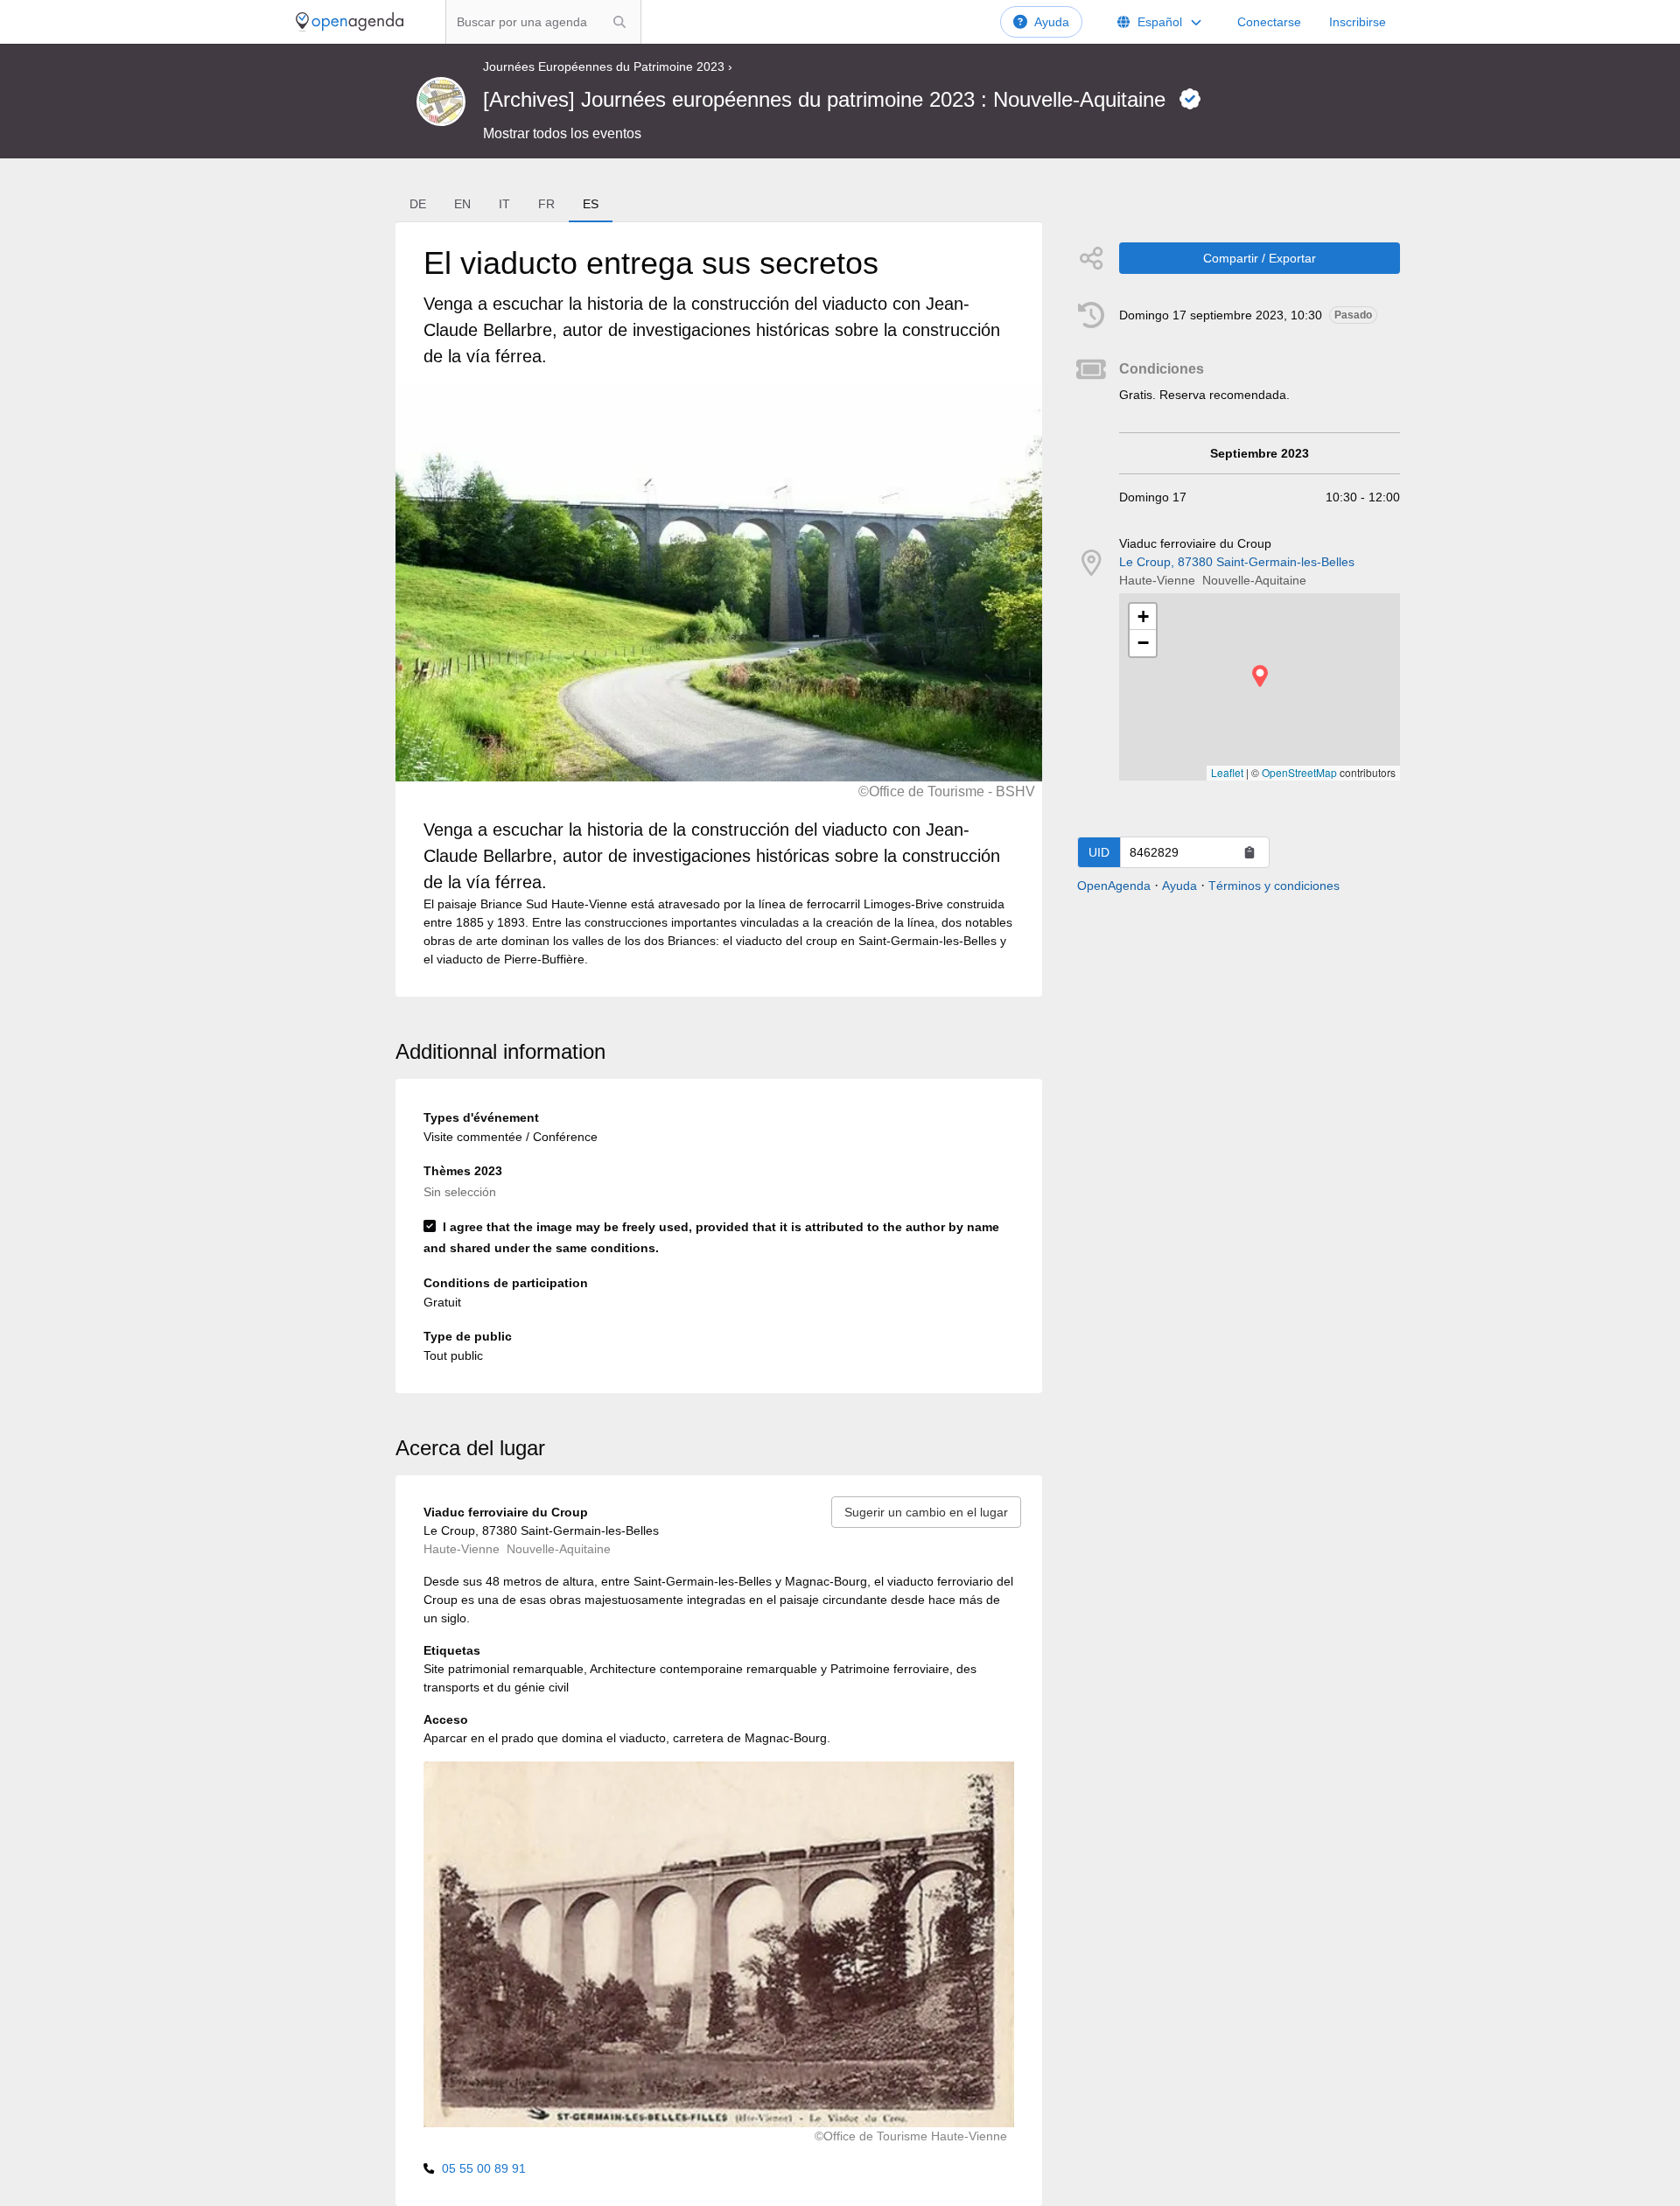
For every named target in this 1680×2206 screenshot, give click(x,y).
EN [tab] (462, 204)
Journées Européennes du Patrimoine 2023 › (608, 67)
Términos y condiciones (1274, 886)
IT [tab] (504, 204)
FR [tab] (546, 204)
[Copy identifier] (1249, 852)
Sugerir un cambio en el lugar (926, 1512)
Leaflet (1227, 772)
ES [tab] (591, 204)
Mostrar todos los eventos (562, 133)
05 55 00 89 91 (484, 2168)
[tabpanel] (718, 609)
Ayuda (1052, 22)
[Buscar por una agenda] (619, 22)
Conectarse (1269, 22)
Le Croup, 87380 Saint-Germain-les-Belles (1237, 562)
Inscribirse (1358, 22)
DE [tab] (418, 204)
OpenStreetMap (1299, 772)
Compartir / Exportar (1260, 258)
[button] (1260, 676)
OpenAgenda (1114, 886)
